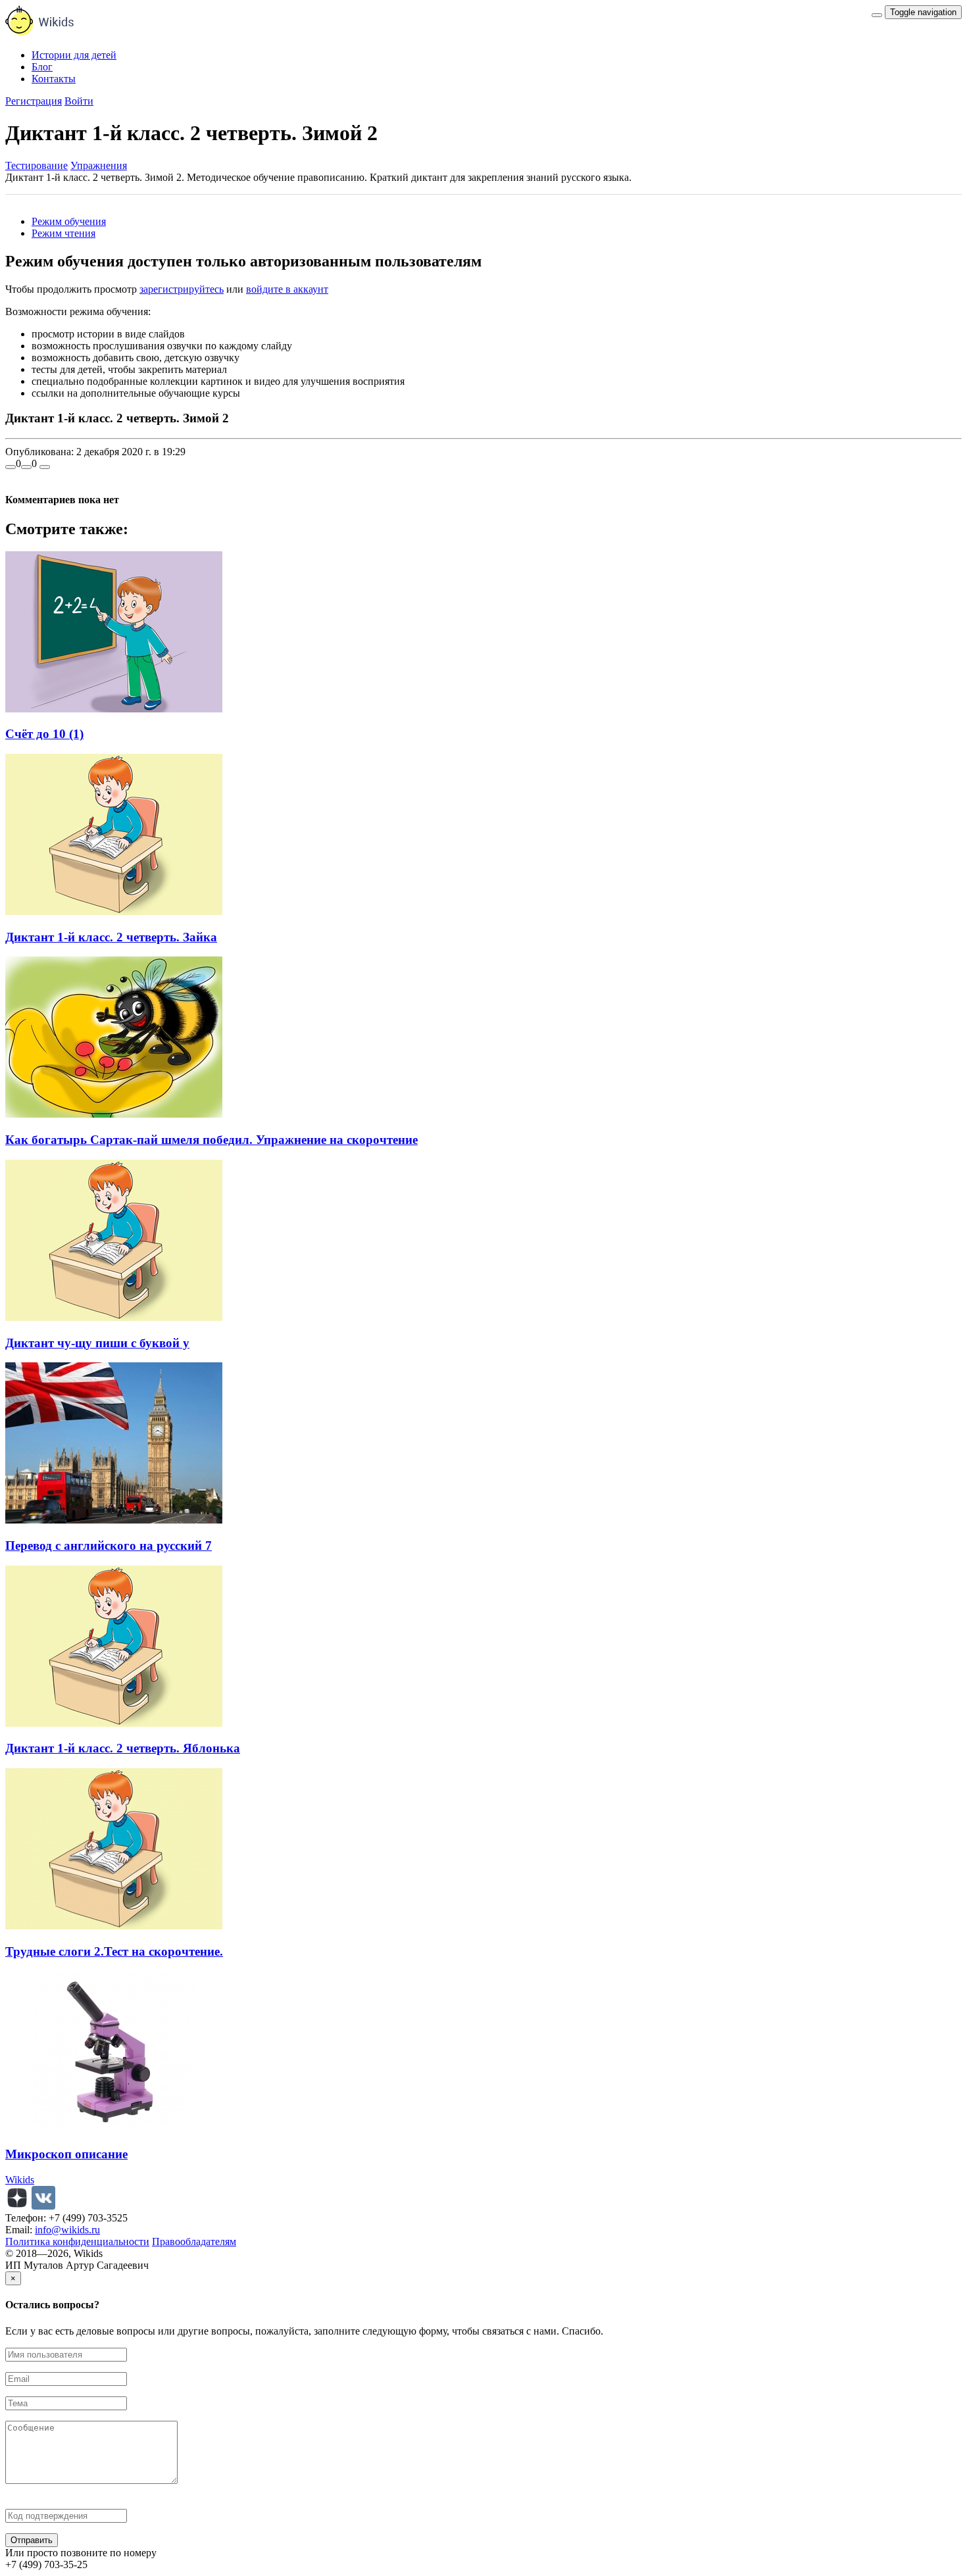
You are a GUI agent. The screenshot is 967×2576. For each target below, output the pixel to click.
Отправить (32, 2540)
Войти (79, 101)
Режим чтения (63, 233)
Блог (42, 67)
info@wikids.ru (67, 2230)
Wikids (20, 2180)
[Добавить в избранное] (45, 467)
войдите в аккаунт (287, 289)
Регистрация (34, 101)
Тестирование (37, 165)
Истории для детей (74, 55)
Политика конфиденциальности (77, 2242)
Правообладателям (194, 2242)
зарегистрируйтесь (182, 289)
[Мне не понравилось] (26, 467)
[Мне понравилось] (11, 467)
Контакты (54, 79)
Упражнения (99, 165)
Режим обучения (69, 221)
